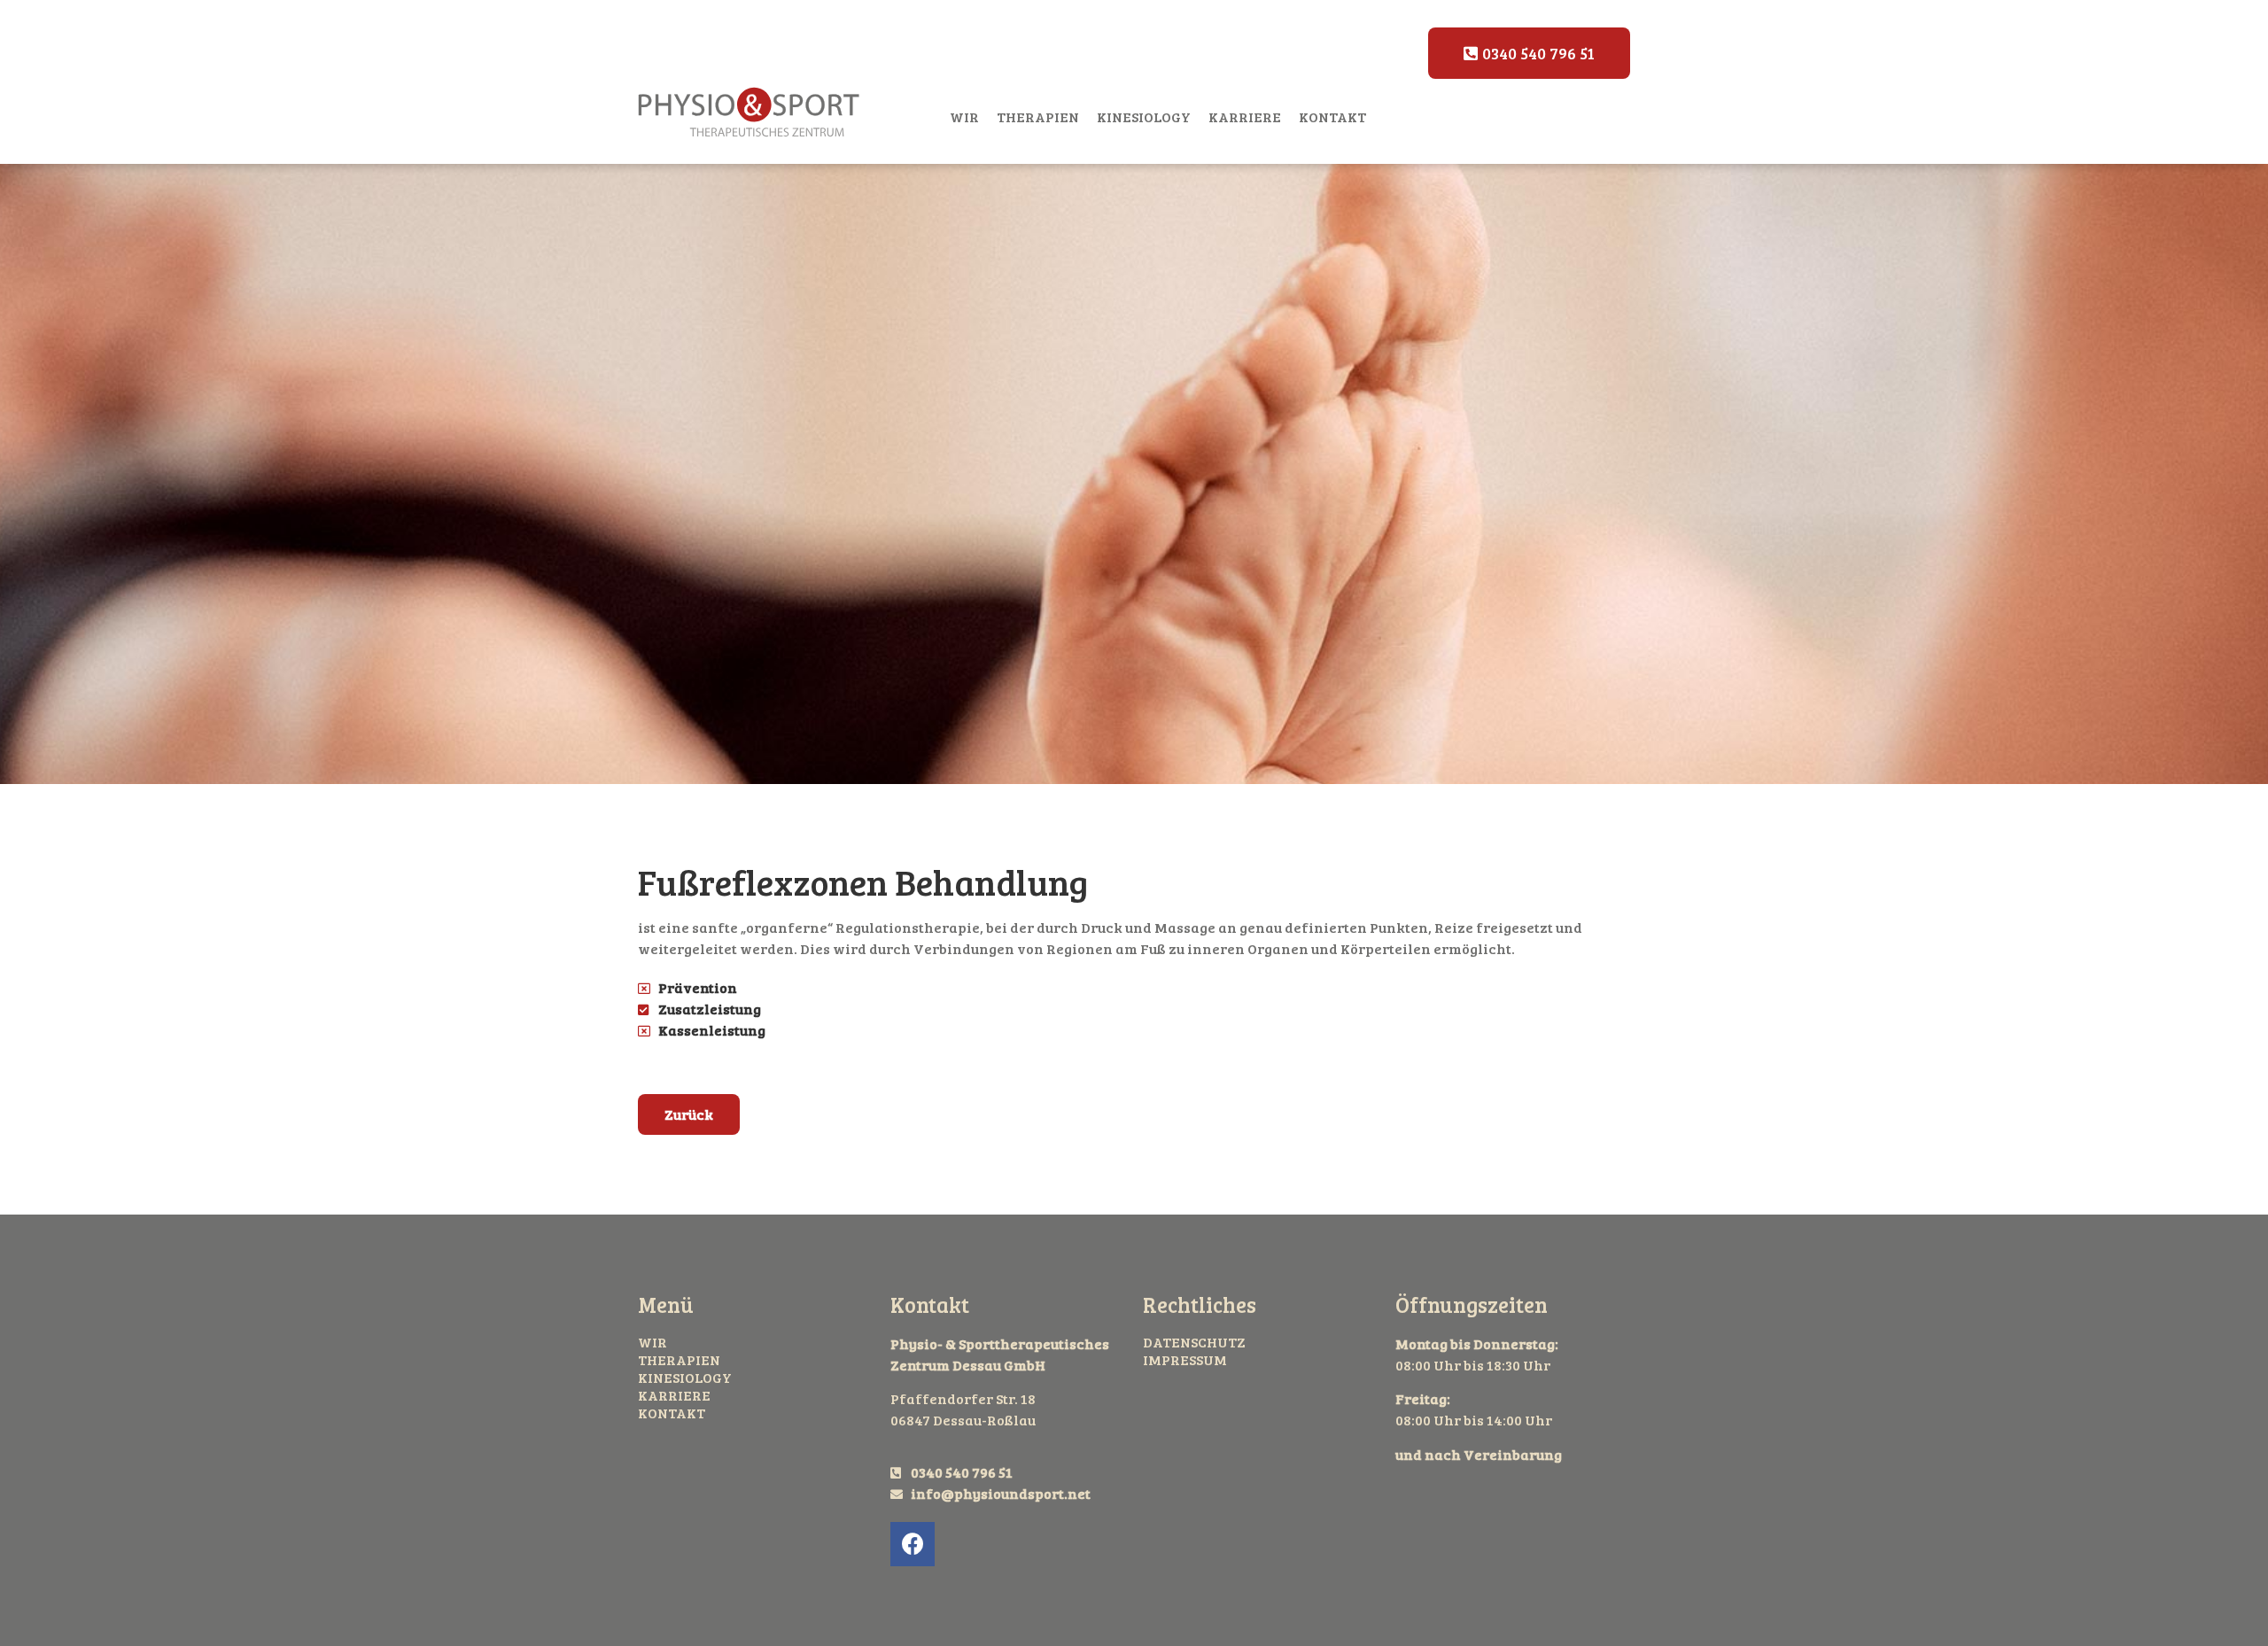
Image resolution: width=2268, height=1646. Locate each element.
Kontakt (1332, 116)
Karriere (1245, 116)
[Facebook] (913, 1544)
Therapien (1038, 116)
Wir (964, 116)
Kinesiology (1144, 116)
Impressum (1185, 1360)
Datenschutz (1194, 1342)
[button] (1529, 53)
